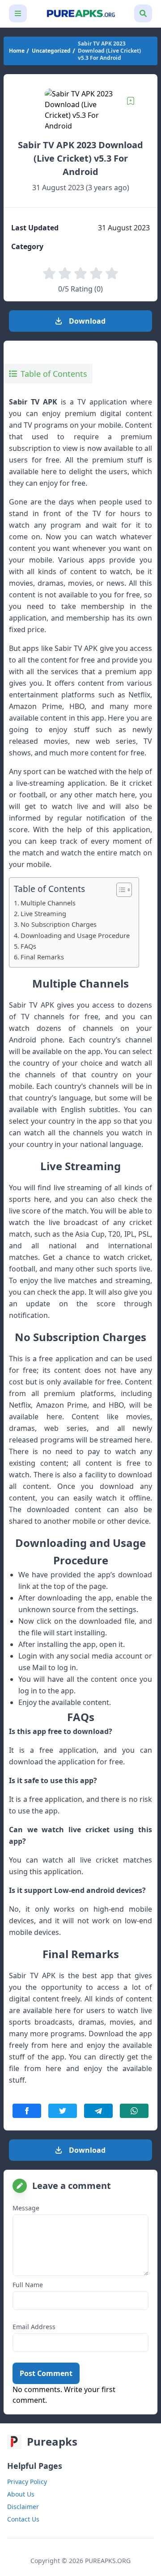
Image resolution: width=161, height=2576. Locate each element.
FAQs (28, 946)
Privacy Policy (27, 2482)
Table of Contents (54, 374)
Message (26, 2208)
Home (17, 51)
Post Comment (46, 2373)
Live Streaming (43, 914)
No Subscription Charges (59, 924)
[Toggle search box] (143, 13)
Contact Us (23, 2519)
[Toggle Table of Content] (120, 890)
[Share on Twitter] (63, 2111)
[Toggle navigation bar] (18, 13)
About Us (21, 2494)
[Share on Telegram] (98, 2111)
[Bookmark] (131, 101)
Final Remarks (42, 957)
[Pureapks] (80, 14)
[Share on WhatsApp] (134, 2111)
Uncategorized (51, 51)
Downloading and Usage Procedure (75, 936)
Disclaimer (23, 2507)
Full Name (28, 2285)
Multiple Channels (48, 903)
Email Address (34, 2327)
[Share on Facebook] (27, 2111)
